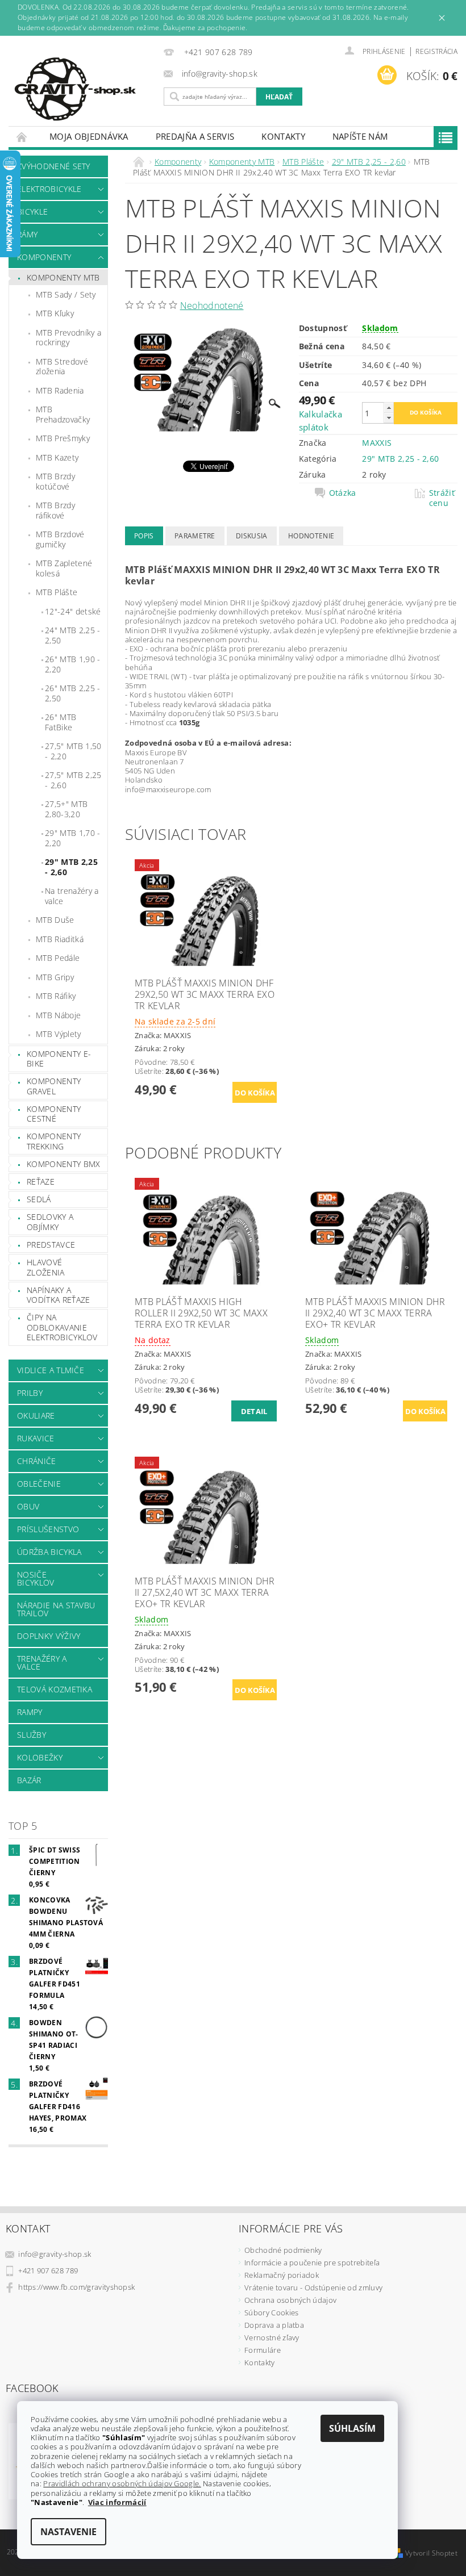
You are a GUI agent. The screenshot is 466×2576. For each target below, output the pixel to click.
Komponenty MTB (63, 277)
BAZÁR (29, 1780)
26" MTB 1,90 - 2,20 (72, 664)
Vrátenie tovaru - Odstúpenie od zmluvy (313, 2288)
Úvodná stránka (22, 137)
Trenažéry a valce (42, 1663)
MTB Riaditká (60, 939)
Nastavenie (68, 2532)
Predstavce (51, 1245)
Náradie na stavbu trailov (56, 1609)
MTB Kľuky (55, 313)
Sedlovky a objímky (50, 1222)
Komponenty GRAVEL (54, 1086)
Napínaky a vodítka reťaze (58, 1295)
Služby (32, 1735)
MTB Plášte (57, 592)
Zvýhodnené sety (54, 166)
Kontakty (283, 136)
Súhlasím (352, 2428)
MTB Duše (55, 920)
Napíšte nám (360, 136)
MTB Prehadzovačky (63, 414)
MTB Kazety (57, 457)
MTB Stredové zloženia (62, 367)
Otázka (343, 493)
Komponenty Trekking (54, 1141)
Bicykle (32, 212)
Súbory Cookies (271, 2312)
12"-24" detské (73, 611)
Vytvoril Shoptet (431, 2553)
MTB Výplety (59, 1034)
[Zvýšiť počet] (389, 407)
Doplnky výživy (49, 1636)
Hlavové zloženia (46, 1267)
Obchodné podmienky (283, 2250)
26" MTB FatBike (61, 722)
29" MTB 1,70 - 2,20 (72, 838)
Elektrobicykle (49, 189)
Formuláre (263, 2350)
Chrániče (37, 1461)
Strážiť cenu (442, 498)
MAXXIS (377, 443)
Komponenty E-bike (59, 1059)
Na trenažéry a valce (72, 896)
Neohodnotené (212, 306)
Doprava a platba (274, 2325)
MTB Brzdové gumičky (60, 539)
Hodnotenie (311, 536)
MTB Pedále (58, 958)
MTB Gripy (55, 977)
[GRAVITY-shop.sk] (83, 89)
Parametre (195, 536)
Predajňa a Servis (195, 136)
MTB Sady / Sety (66, 294)
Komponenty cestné (54, 1114)
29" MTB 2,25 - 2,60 (71, 867)
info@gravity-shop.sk (55, 2254)
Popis (144, 536)
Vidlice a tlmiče (51, 1370)
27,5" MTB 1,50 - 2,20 (73, 751)
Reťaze (41, 1182)
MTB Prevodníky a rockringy (68, 338)
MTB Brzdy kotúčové (55, 481)
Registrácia (436, 51)
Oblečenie (39, 1484)
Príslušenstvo (48, 1529)
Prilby (30, 1393)
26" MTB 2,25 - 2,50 (72, 693)
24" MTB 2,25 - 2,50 (72, 635)
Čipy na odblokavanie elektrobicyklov (62, 1327)
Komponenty (44, 257)
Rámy (27, 234)
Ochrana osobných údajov (290, 2300)
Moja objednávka (89, 136)
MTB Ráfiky (56, 996)
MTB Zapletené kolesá (64, 568)
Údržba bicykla (49, 1552)
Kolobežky (40, 1757)
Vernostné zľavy (272, 2337)
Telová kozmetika (55, 1689)
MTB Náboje (58, 1015)
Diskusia (252, 536)
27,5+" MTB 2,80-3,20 (66, 809)
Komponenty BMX (63, 1164)
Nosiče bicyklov (36, 1578)
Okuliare (36, 1415)
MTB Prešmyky (63, 438)
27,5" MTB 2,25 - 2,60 (73, 780)
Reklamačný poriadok (282, 2275)
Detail (254, 1411)
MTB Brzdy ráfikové (55, 510)
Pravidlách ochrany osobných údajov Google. (122, 2483)
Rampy (30, 1712)
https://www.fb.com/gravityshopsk (76, 2287)
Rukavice (36, 1438)
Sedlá (39, 1199)
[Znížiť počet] (389, 418)
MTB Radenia (60, 390)
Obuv (28, 1506)
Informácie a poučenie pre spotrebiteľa (312, 2263)
